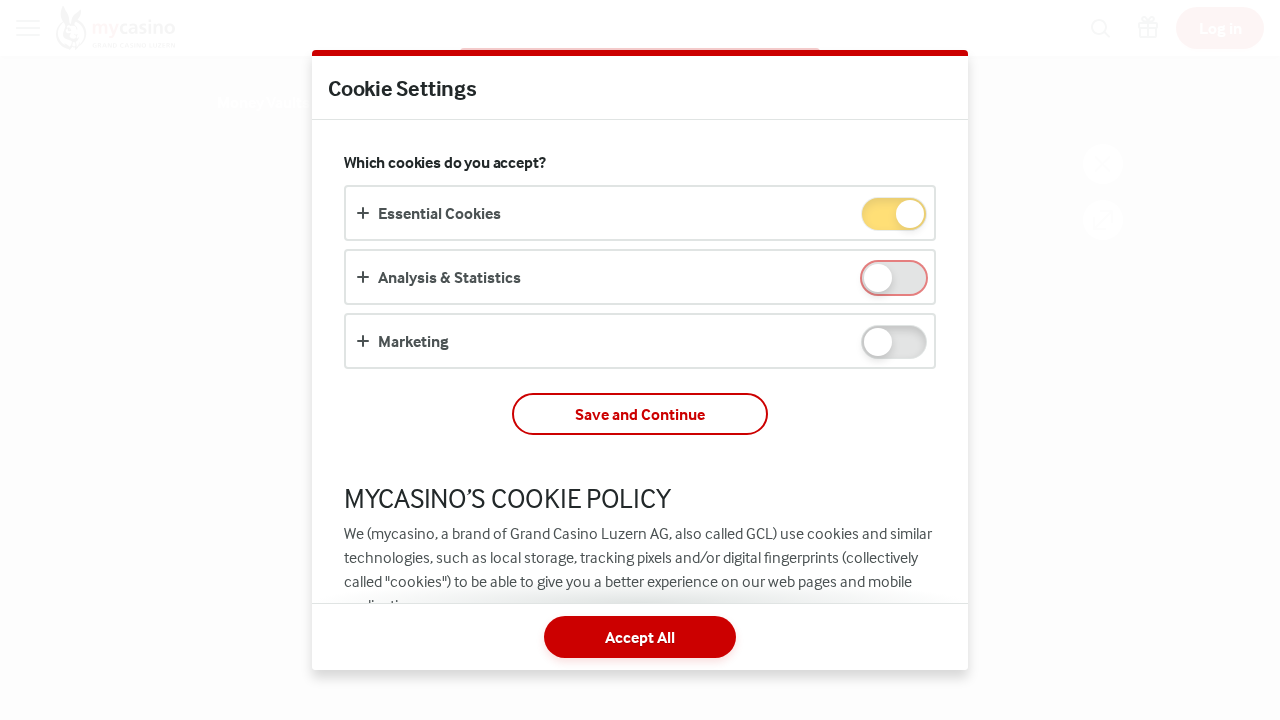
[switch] (908, 215)
